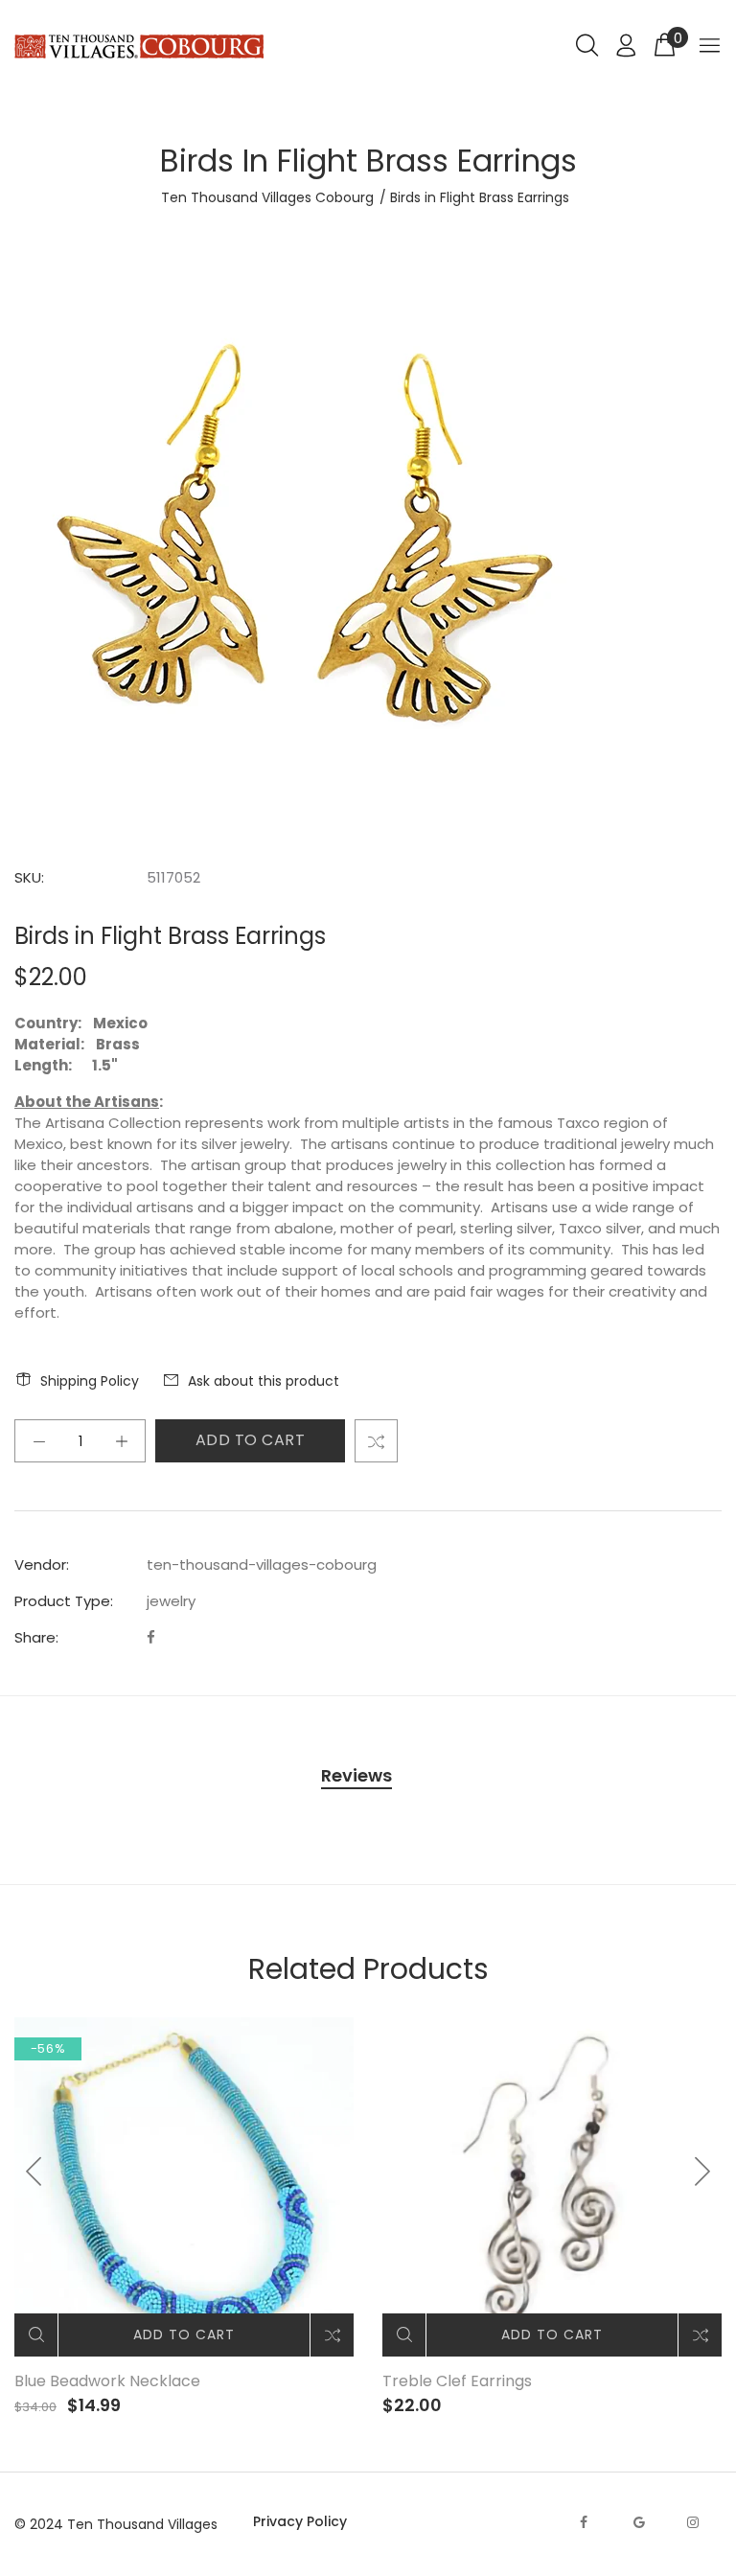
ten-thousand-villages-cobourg (262, 1564)
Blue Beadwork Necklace (107, 2381)
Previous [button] (34, 2172)
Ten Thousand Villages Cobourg (267, 197)
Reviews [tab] (356, 1775)
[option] (184, 2217)
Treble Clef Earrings (457, 2381)
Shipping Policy (90, 1381)
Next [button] (701, 2172)
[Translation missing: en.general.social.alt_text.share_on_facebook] (151, 1637)
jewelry (171, 1601)
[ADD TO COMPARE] (376, 1441)
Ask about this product (264, 1381)
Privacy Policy (300, 2521)
